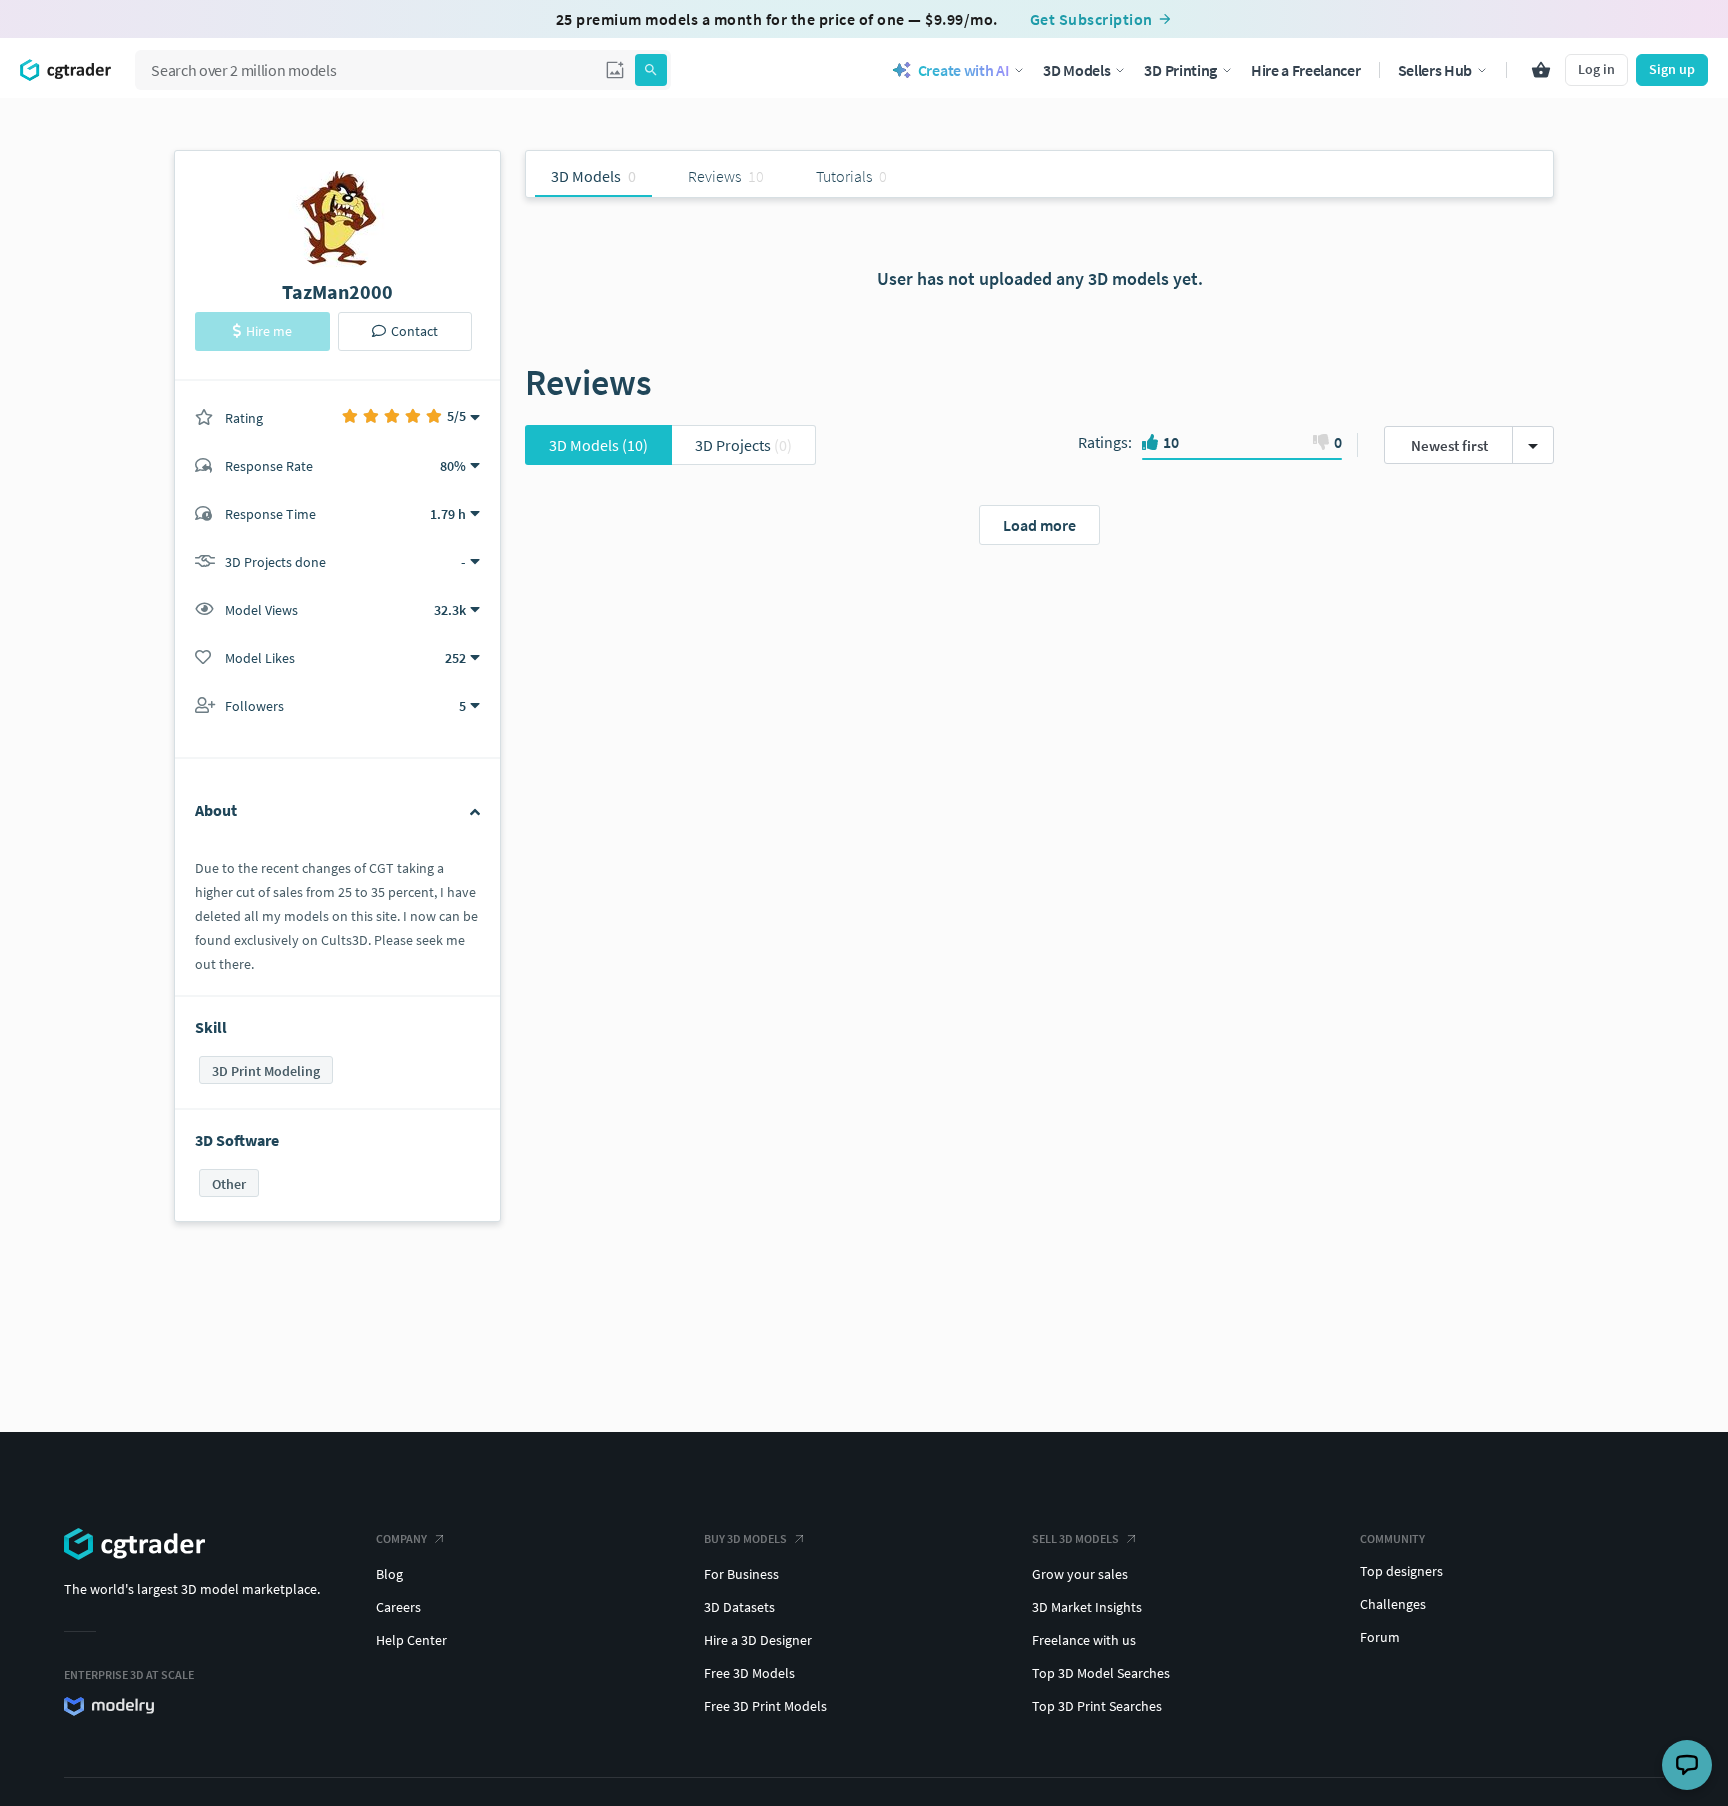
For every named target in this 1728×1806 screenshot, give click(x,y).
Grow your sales (1080, 1574)
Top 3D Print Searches (1097, 1706)
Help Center (411, 1640)
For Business (741, 1574)
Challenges (1393, 1604)
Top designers (1401, 1571)
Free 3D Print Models (765, 1706)
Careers (398, 1607)
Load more (1039, 525)
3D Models (598, 445)
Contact (414, 331)
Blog (389, 1574)
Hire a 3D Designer (758, 1640)
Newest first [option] (1449, 445)
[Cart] (1541, 70)
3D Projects (743, 445)
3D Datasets (739, 1607)
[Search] (651, 70)
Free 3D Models (749, 1673)
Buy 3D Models (745, 1538)
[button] (615, 70)
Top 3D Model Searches (1101, 1673)
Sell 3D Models (1075, 1538)
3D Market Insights (1087, 1607)
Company (401, 1538)
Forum (1380, 1637)
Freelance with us (1084, 1640)
